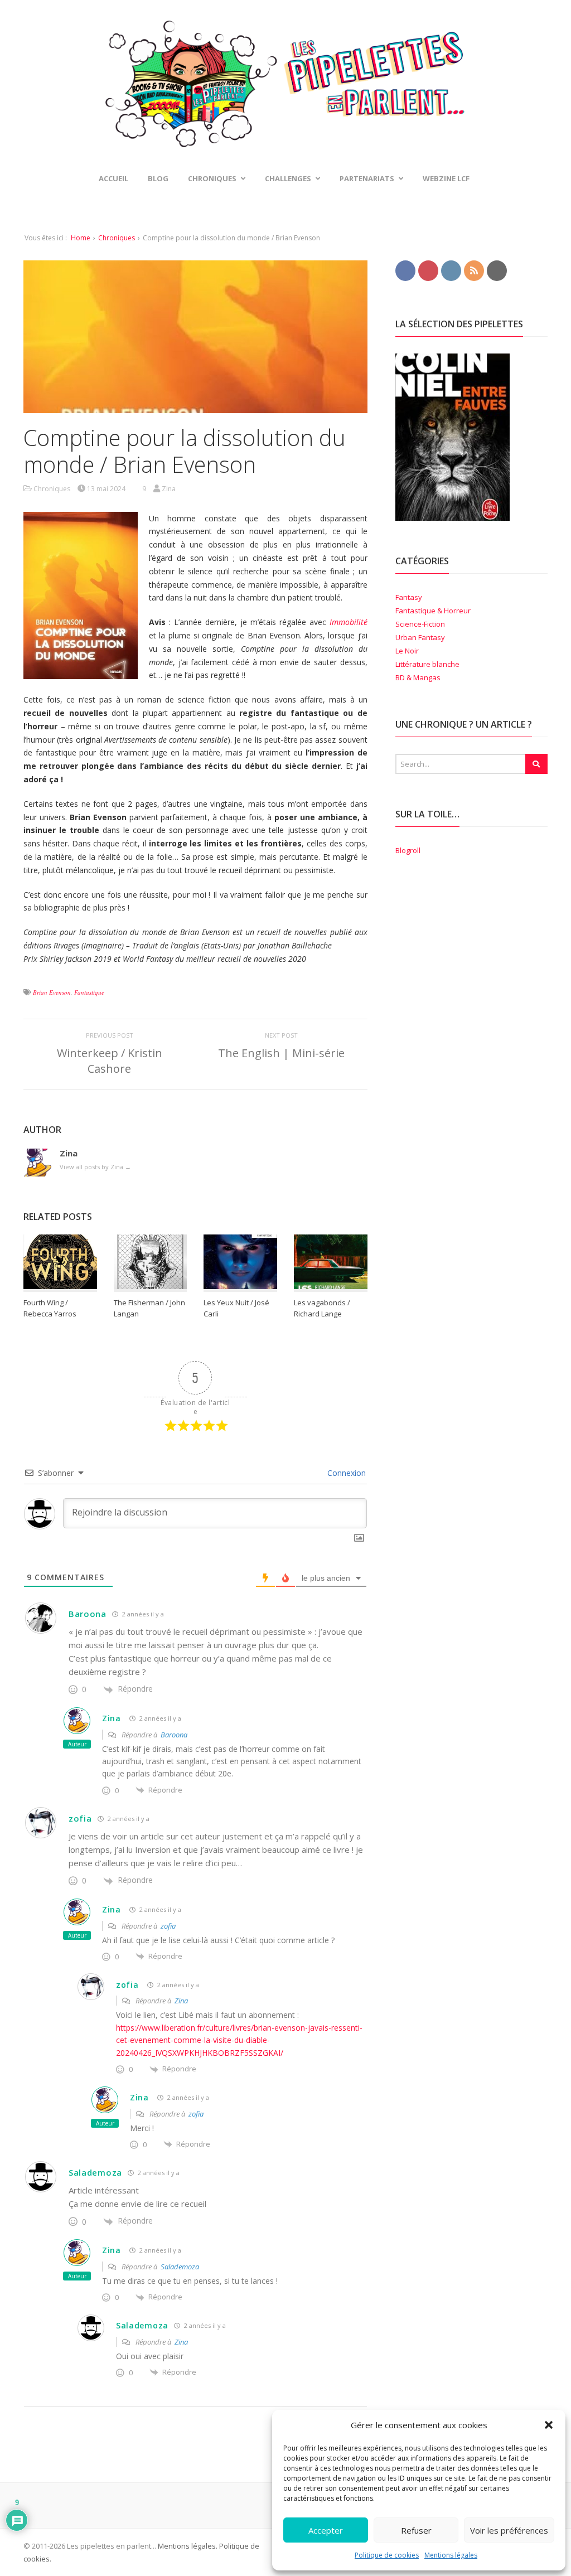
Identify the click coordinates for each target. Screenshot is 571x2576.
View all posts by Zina (95, 1167)
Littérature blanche (427, 664)
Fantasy (409, 597)
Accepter (326, 2530)
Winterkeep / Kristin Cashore (110, 1061)
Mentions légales (451, 2555)
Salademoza (180, 2267)
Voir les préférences (509, 2530)
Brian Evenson (52, 992)
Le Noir (407, 651)
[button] (549, 2425)
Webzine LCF (446, 178)
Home (81, 238)
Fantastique (89, 992)
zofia (80, 1818)
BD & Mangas (418, 677)
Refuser (416, 2530)
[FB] (405, 270)
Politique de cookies (387, 2555)
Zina (112, 1718)
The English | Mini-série (281, 1053)
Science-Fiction (420, 624)
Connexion (345, 1473)
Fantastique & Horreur (433, 611)
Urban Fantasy (420, 637)
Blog (158, 178)
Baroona (174, 1735)
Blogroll (408, 850)
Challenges (288, 178)
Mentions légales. (188, 2546)
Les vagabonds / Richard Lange (322, 1308)
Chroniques (117, 238)
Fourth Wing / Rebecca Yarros (50, 1308)
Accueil (113, 178)
